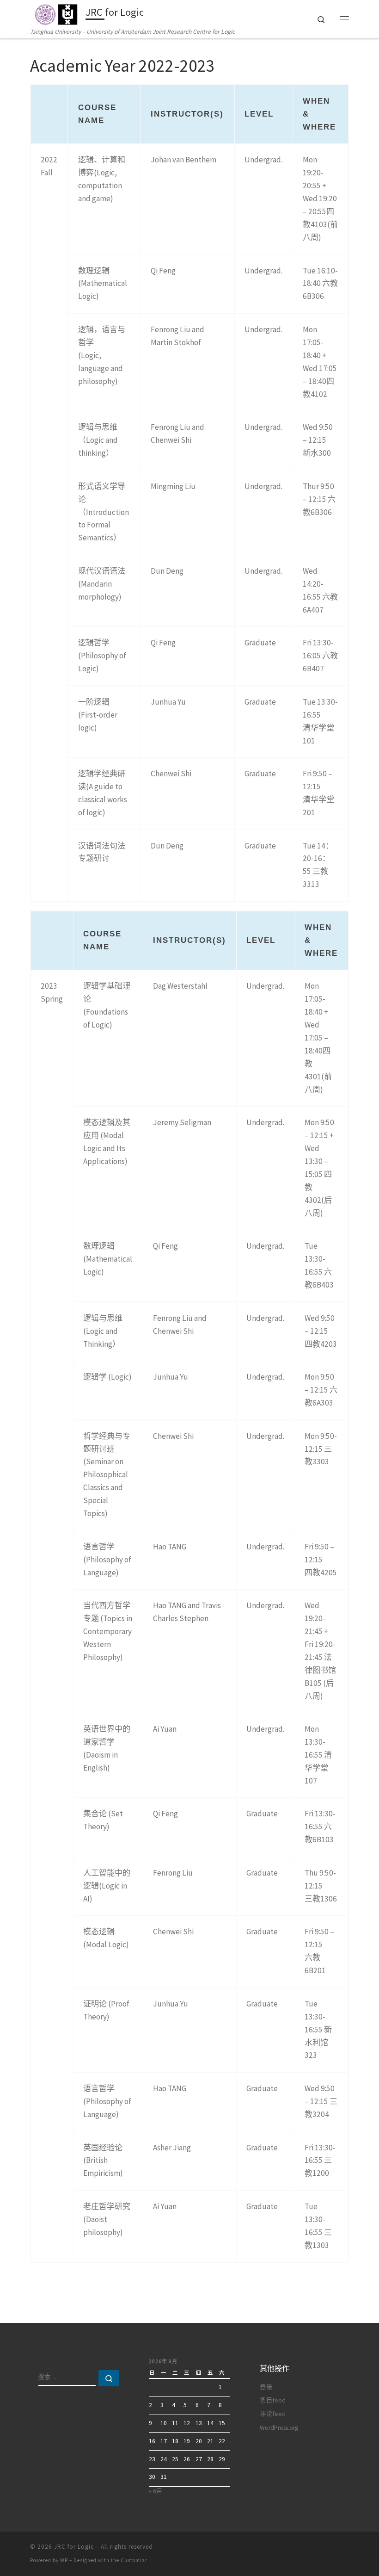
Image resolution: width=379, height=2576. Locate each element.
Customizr (134, 2560)
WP (64, 2560)
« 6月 (156, 2491)
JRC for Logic (74, 2547)
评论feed (273, 2414)
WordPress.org (279, 2428)
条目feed (273, 2400)
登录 (266, 2387)
